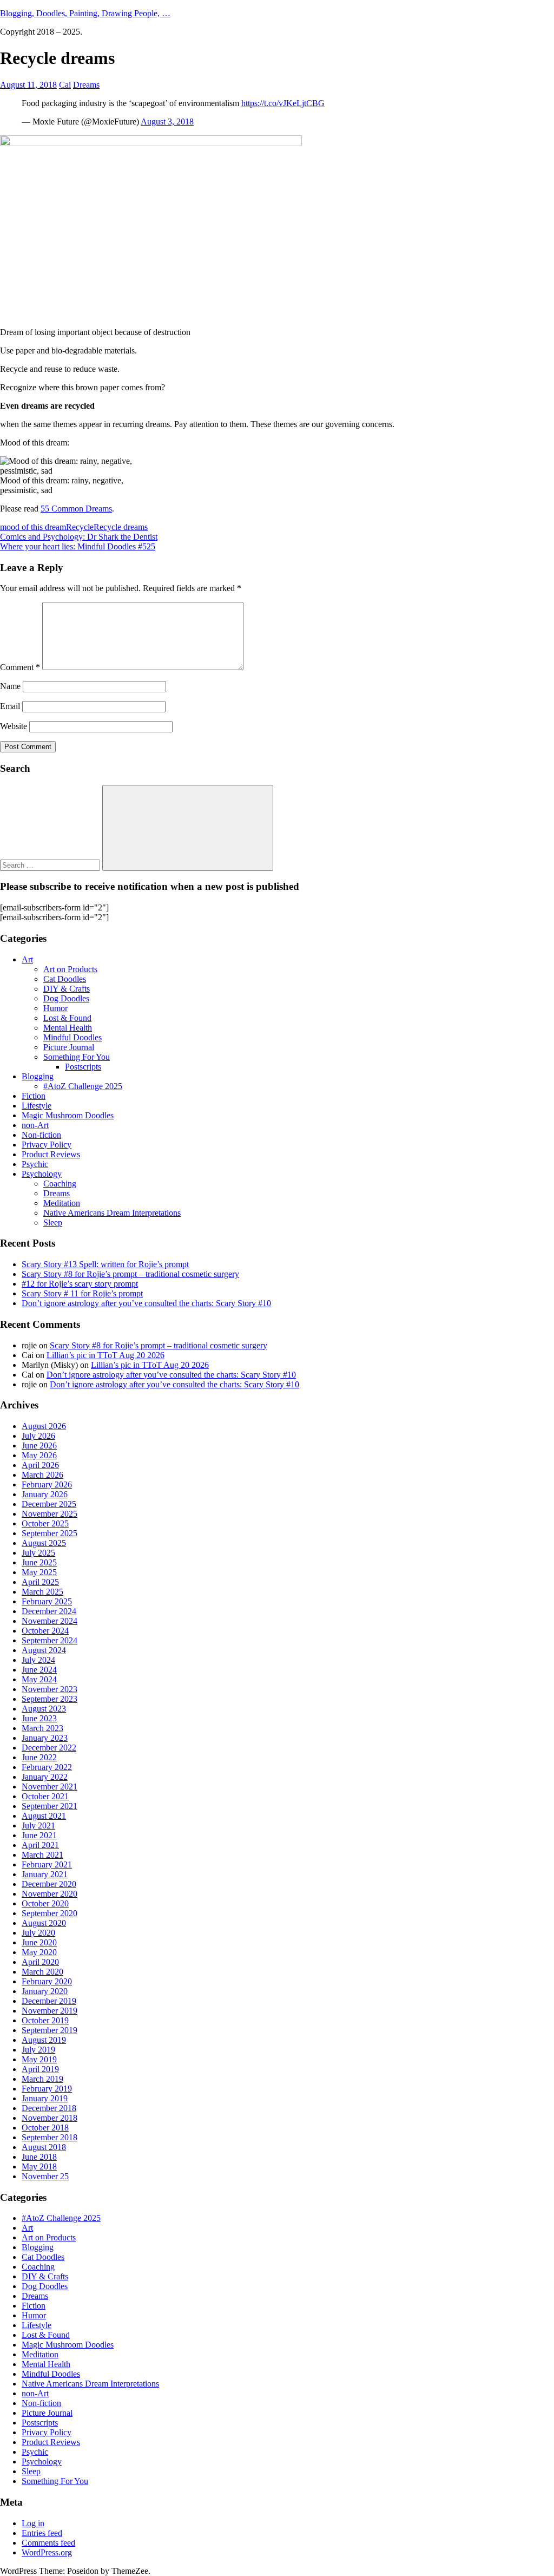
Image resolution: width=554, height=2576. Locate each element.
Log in (33, 2523)
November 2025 (50, 1514)
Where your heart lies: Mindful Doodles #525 (78, 546)
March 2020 (42, 1972)
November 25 (45, 2176)
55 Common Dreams (76, 509)
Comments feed (48, 2543)
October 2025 (45, 1523)
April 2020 (40, 1962)
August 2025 (44, 1543)
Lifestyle (37, 1106)
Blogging (38, 1076)
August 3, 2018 (167, 122)
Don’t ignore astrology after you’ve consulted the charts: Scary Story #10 (146, 1303)
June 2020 (39, 1942)
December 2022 (49, 1748)
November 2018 (50, 2118)
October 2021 (45, 1796)
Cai (65, 85)
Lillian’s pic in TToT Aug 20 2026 (105, 1355)
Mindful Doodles (72, 1037)
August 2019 (44, 2040)
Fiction (34, 1096)
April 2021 (40, 1845)
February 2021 (47, 1864)
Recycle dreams (121, 527)
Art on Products (70, 969)
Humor (55, 1008)
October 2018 (45, 2128)
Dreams (86, 85)
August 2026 (44, 1426)
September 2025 (50, 1533)
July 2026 (38, 1436)
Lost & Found (67, 1018)
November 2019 (50, 2011)
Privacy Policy (47, 1145)
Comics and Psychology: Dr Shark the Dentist (79, 537)
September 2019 (50, 2030)
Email (10, 706)
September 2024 (50, 1640)
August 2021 (44, 1816)
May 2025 (39, 1572)
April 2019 (40, 2069)
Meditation (62, 1203)
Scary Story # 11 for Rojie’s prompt (82, 1293)
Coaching (60, 1184)
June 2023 (39, 1718)
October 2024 (45, 1631)
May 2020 (39, 1952)
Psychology (42, 1174)
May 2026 (39, 1455)
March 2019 (42, 2079)
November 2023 (50, 1689)
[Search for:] (51, 865)
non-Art (35, 1125)
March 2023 (42, 1728)
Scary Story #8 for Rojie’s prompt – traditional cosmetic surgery (130, 1274)
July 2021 (38, 1826)
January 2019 (45, 2098)
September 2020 (50, 1913)
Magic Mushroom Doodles (68, 1115)
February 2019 (47, 2089)
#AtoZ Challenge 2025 (83, 1086)
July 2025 (38, 1553)
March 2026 (42, 1475)
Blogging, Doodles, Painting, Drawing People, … (85, 13)
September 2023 (50, 1699)
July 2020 (38, 1933)
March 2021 (42, 1855)
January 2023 (45, 1738)
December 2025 (49, 1504)
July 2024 (38, 1660)
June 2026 (39, 1446)
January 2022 (45, 1777)
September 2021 (50, 1806)
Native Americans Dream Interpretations (112, 1213)
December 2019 (49, 2001)
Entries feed (42, 2533)
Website (14, 726)
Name (10, 686)
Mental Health (68, 1028)
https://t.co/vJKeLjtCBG (283, 103)
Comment (20, 667)
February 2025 (47, 1601)
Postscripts (83, 1067)
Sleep (53, 1223)
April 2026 (40, 1465)
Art (27, 959)
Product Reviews (51, 1154)
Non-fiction (41, 1135)
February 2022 (47, 1767)
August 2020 (44, 1923)
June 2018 (39, 2157)
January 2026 (45, 1494)
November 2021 (50, 1787)
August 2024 (44, 1650)
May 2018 (39, 2167)
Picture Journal (69, 1047)
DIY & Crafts (67, 989)
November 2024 (50, 1621)
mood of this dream (33, 527)
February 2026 (47, 1484)
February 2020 (47, 1981)
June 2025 (39, 1562)
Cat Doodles (65, 979)
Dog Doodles (66, 998)
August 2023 (44, 1709)
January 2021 (45, 1874)
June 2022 (39, 1757)
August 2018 (44, 2147)
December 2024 (49, 1611)
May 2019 (39, 2059)
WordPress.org (47, 2552)
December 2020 (49, 1884)
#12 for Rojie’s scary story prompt (80, 1284)
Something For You (77, 1057)
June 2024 (39, 1670)
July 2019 (38, 2050)
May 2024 (39, 1679)
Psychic (35, 1164)
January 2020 (45, 1991)
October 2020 (45, 1903)
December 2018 (49, 2108)
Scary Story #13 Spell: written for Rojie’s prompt (105, 1264)
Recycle (80, 527)
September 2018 (50, 2137)
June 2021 (39, 1835)
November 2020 (50, 1894)
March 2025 (42, 1592)
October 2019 (45, 2020)
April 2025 (40, 1582)
